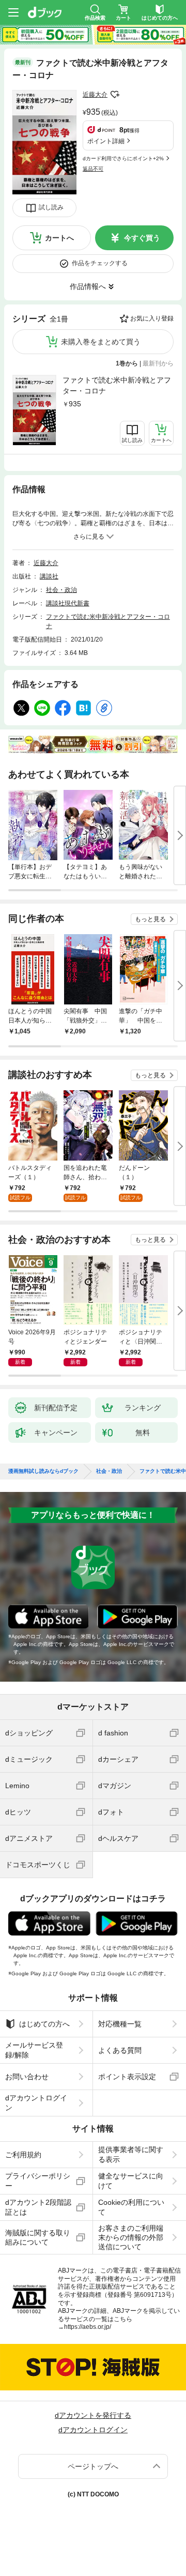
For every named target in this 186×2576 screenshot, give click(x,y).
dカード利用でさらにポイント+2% (123, 158)
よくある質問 (120, 2050)
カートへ (59, 238)
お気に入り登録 (152, 318)
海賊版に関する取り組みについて (38, 2237)
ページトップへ (93, 2466)
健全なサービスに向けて (131, 2181)
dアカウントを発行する (93, 2415)
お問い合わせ (27, 2077)
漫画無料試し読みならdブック (43, 1471)
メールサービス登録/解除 (34, 2050)
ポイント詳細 (106, 141)
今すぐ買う (142, 238)
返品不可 (93, 169)
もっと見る (150, 919)
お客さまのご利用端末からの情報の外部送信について (131, 2237)
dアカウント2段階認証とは (38, 2207)
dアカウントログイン (36, 2102)
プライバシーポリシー (38, 2181)
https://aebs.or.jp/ (88, 2327)
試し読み (51, 207)
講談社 (49, 576)
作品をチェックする (100, 263)
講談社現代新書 (68, 603)
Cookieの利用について (131, 2207)
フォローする (115, 95)
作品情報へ (88, 286)
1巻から (127, 363)
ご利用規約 (23, 2155)
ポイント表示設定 (127, 2077)
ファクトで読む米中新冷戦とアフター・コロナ (117, 385)
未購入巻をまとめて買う (101, 342)
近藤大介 (95, 95)
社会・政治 (61, 590)
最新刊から (158, 363)
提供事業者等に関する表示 (131, 2154)
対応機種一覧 (120, 2024)
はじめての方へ (44, 2024)
